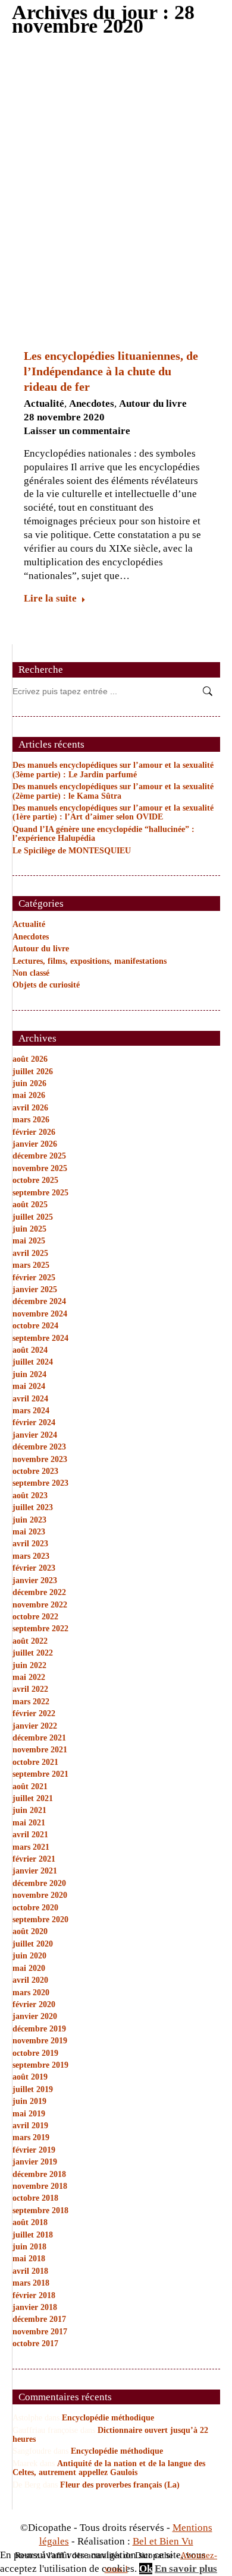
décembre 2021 (39, 1738)
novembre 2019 (40, 2041)
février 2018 (34, 2295)
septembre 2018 (40, 2211)
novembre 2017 (40, 2332)
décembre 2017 (39, 2319)
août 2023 (30, 1496)
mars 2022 (31, 1702)
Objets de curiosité (46, 985)
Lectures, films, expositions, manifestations (90, 961)
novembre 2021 (40, 1750)
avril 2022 (30, 1689)
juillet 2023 (33, 1507)
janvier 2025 (35, 1289)
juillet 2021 (33, 1798)
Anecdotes (92, 404)
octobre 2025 (35, 1180)
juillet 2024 (33, 1362)
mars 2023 (31, 1556)
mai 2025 (29, 1241)
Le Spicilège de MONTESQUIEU (72, 851)
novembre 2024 (40, 1314)
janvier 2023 (35, 1580)
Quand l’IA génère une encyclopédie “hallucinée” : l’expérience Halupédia (104, 834)
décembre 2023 (39, 1447)
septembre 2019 (40, 2065)
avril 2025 (30, 1253)
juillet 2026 (33, 1072)
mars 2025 (31, 1265)
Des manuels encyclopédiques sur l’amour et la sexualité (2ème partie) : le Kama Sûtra (113, 791)
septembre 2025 (40, 1193)
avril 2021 (30, 1835)
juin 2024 (29, 1374)
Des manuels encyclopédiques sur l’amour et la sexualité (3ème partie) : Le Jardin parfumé (113, 770)
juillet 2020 (33, 1944)
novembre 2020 (40, 1895)
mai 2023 (29, 1532)
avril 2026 (30, 1108)
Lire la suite (50, 598)
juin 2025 (29, 1229)
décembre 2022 (39, 1592)
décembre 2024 (39, 1301)
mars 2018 (31, 2283)
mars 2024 (31, 1411)
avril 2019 (30, 2126)
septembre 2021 (40, 1774)
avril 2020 (30, 1980)
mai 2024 (29, 1386)
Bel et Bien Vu (163, 2541)
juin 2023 (29, 1520)
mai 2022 (29, 1677)
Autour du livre (153, 404)
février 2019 (34, 2150)
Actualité (44, 404)
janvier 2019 (35, 2162)
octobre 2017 (35, 2344)
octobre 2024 (35, 1326)
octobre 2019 (35, 2053)
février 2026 (34, 1132)
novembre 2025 (40, 1168)
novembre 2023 (40, 1459)
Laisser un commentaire (77, 431)
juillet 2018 (33, 2235)
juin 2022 (29, 1665)
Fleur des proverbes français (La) (120, 2485)
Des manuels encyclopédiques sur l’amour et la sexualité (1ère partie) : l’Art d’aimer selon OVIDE (113, 812)
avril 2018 (30, 2271)
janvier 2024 (35, 1435)
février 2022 (34, 1713)
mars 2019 (31, 2137)
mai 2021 (29, 1823)
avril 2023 (30, 1544)
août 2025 (30, 1205)
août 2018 (30, 2222)
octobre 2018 (35, 2198)
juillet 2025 (33, 1217)
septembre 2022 (40, 1629)
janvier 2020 (35, 2016)
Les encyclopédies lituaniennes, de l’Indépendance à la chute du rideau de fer (111, 371)
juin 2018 (29, 2247)
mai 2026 (29, 1095)
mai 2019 (29, 2114)
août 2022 (30, 1641)
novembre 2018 (40, 2186)
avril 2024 (30, 1399)
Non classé (31, 973)
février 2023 (34, 1568)
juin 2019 (29, 2101)
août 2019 (30, 2077)
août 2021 (30, 1787)
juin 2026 (29, 1083)
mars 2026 (31, 1120)
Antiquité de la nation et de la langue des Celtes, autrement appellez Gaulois (109, 2468)
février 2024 (34, 1423)
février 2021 (34, 1859)
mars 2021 (31, 1847)
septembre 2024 (40, 1338)
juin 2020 (29, 1956)
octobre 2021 (35, 1762)
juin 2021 (29, 1810)
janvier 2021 (35, 1871)
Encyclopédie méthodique (108, 2418)
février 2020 (34, 2004)
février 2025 (34, 1278)
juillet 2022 (33, 1653)
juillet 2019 (33, 2089)
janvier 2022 (35, 1726)
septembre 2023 (40, 1483)
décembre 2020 (39, 1883)
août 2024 (30, 1350)
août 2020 (30, 1931)
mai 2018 (29, 2259)
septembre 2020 (40, 1920)
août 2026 (30, 1059)
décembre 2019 (39, 2029)
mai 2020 (29, 1968)
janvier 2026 (35, 1144)
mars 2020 (31, 1993)
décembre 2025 (39, 1156)
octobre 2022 (35, 1617)
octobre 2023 (35, 1471)
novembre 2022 (40, 1605)
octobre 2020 (35, 1908)
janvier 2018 (35, 2307)
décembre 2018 (39, 2174)
